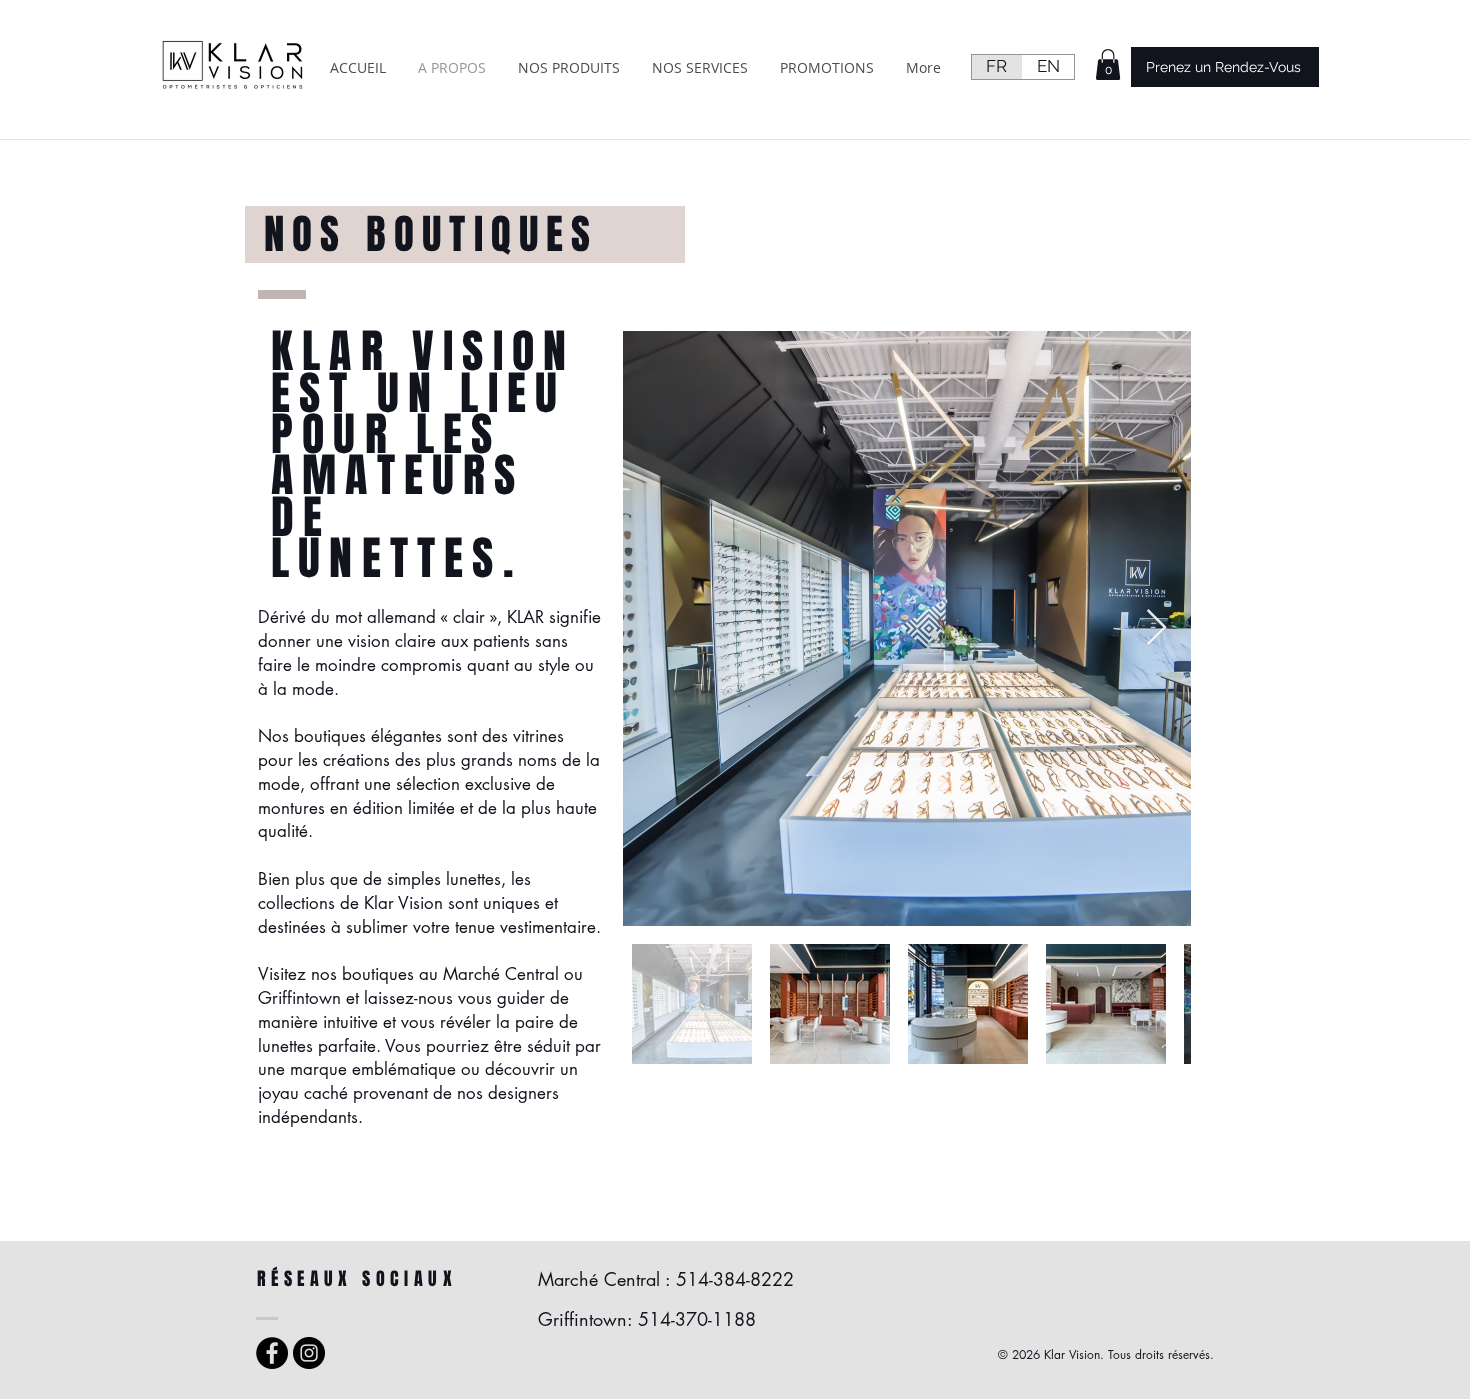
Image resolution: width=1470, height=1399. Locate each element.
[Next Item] (1156, 628)
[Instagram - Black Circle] (309, 1353)
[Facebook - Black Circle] (272, 1353)
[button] (1108, 64)
